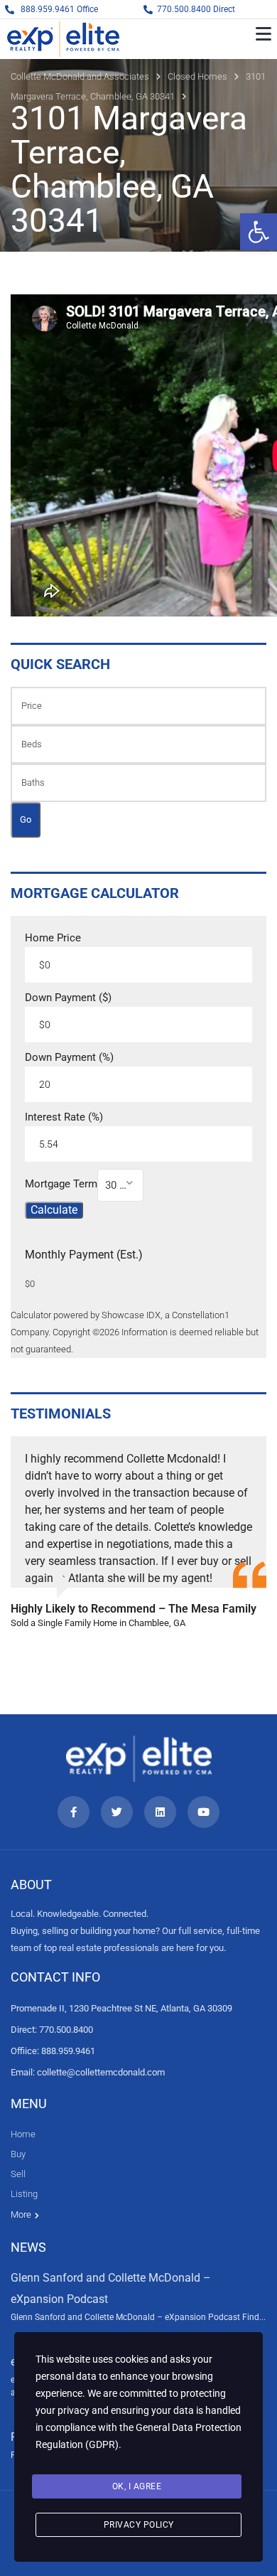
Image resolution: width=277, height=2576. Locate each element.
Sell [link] (18, 2174)
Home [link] (23, 2134)
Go (26, 819)
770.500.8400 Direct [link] (196, 9)
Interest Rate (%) (64, 1117)
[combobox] (120, 1185)
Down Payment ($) (68, 998)
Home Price (53, 938)
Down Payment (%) (69, 1058)
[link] (259, 232)
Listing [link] (24, 2194)
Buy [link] (18, 2154)
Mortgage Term (61, 1184)
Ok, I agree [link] (137, 2486)
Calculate (54, 1210)
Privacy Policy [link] (139, 2525)
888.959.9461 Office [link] (59, 9)
